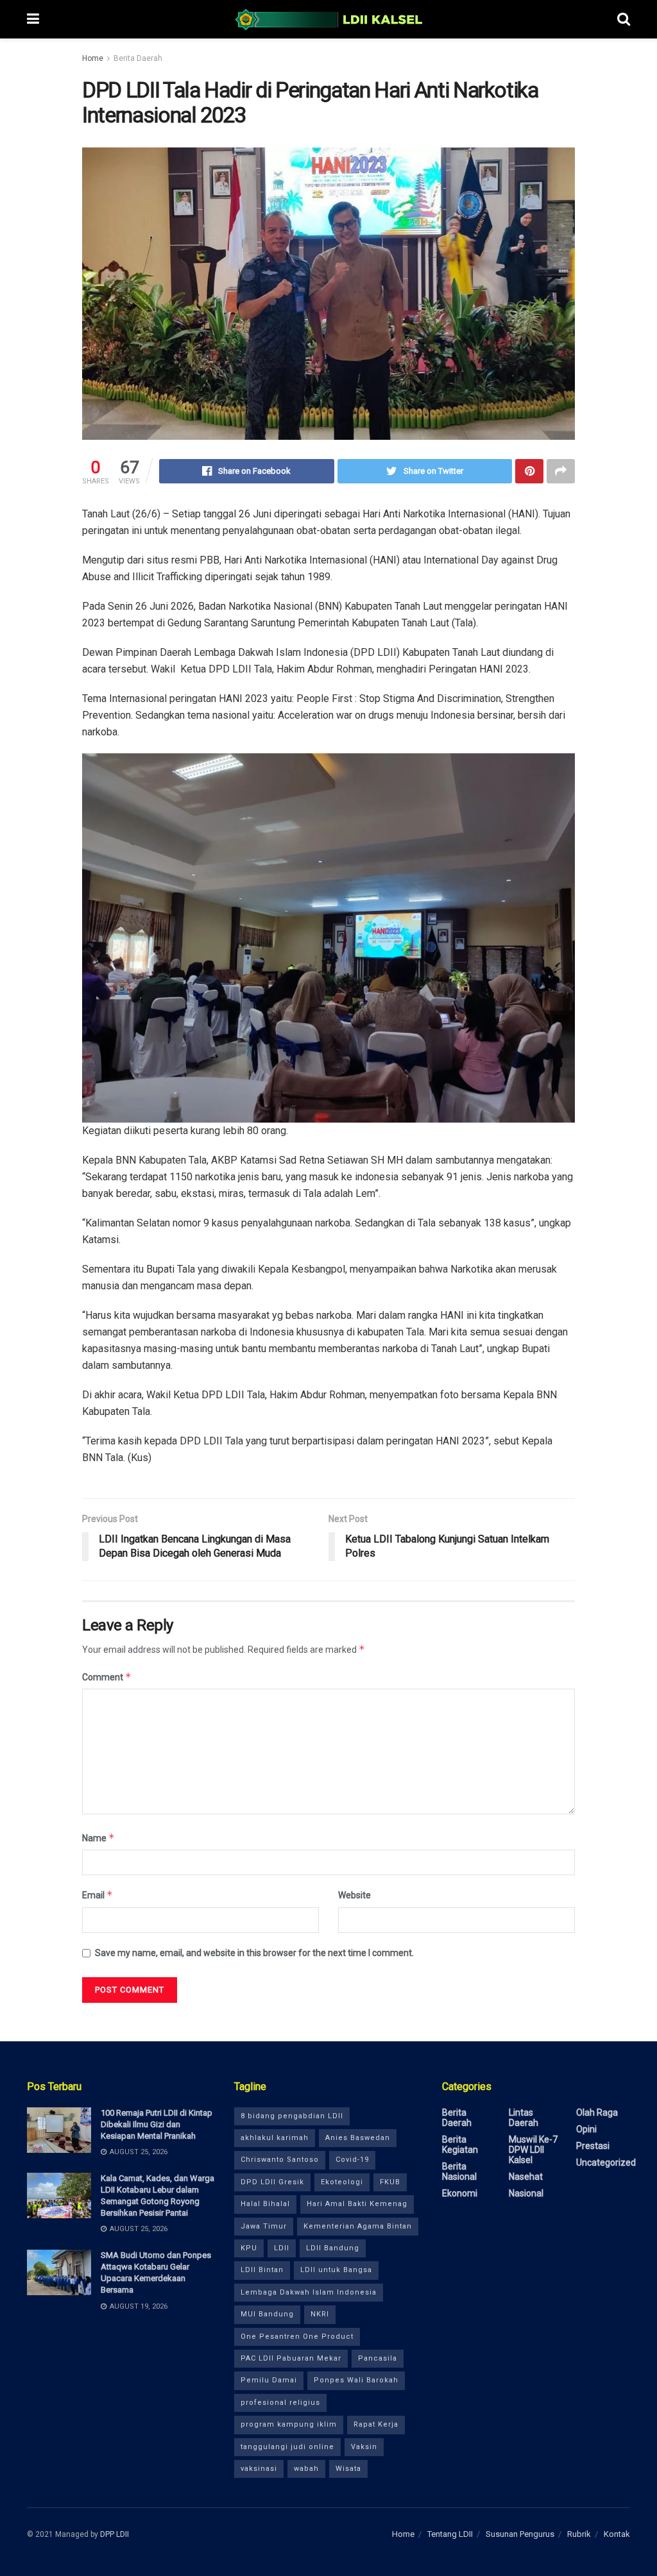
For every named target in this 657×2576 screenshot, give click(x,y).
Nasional (526, 2193)
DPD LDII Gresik (272, 2182)
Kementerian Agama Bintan (358, 2226)
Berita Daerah (138, 58)
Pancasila (378, 2358)
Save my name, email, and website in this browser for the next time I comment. (254, 1953)
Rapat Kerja (376, 2424)
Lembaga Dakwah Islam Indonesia (309, 2292)
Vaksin (364, 2447)
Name (98, 1838)
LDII (282, 2248)
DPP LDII (115, 2534)
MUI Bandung (267, 2314)
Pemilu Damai (269, 2380)
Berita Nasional (459, 2171)
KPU (249, 2248)
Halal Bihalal (265, 2204)
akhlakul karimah (275, 2138)
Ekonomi (460, 2193)
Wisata (348, 2469)
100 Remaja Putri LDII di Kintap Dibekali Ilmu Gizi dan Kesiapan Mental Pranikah (157, 2124)
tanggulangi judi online (287, 2447)
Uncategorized (606, 2162)
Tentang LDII (450, 2534)
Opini (586, 2129)
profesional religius (280, 2403)
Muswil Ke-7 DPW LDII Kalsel (533, 2150)
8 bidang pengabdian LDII (292, 2116)
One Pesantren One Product (297, 2337)
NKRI (320, 2314)
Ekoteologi (342, 2182)
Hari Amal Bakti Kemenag (357, 2204)
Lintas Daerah (524, 2118)
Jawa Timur (264, 2226)
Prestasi (593, 2146)
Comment (107, 1677)
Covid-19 (352, 2160)
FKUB (390, 2182)
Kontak (617, 2534)
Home (93, 58)
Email (98, 1895)
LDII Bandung (333, 2248)
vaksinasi (259, 2469)
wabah (306, 2469)
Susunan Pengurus (520, 2534)
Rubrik (579, 2534)
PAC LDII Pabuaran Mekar (291, 2358)
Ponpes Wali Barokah (356, 2380)
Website (354, 1895)
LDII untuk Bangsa (336, 2270)
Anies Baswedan (358, 2138)
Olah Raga (597, 2112)
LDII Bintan (262, 2270)
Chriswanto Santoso (280, 2160)
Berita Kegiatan (460, 2145)
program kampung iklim (289, 2424)
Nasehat (526, 2177)
